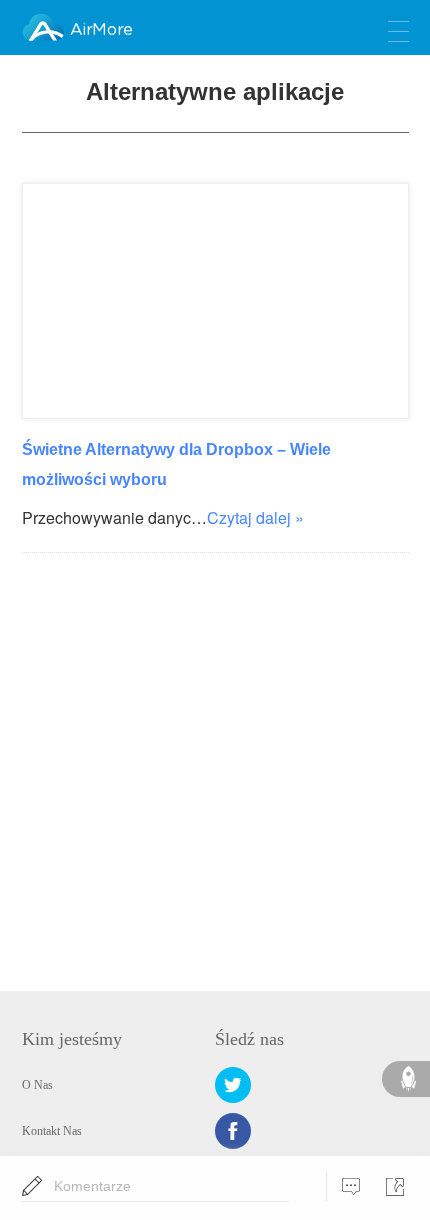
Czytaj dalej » (255, 517)
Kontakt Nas (52, 1131)
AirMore (101, 30)
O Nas (37, 1085)
